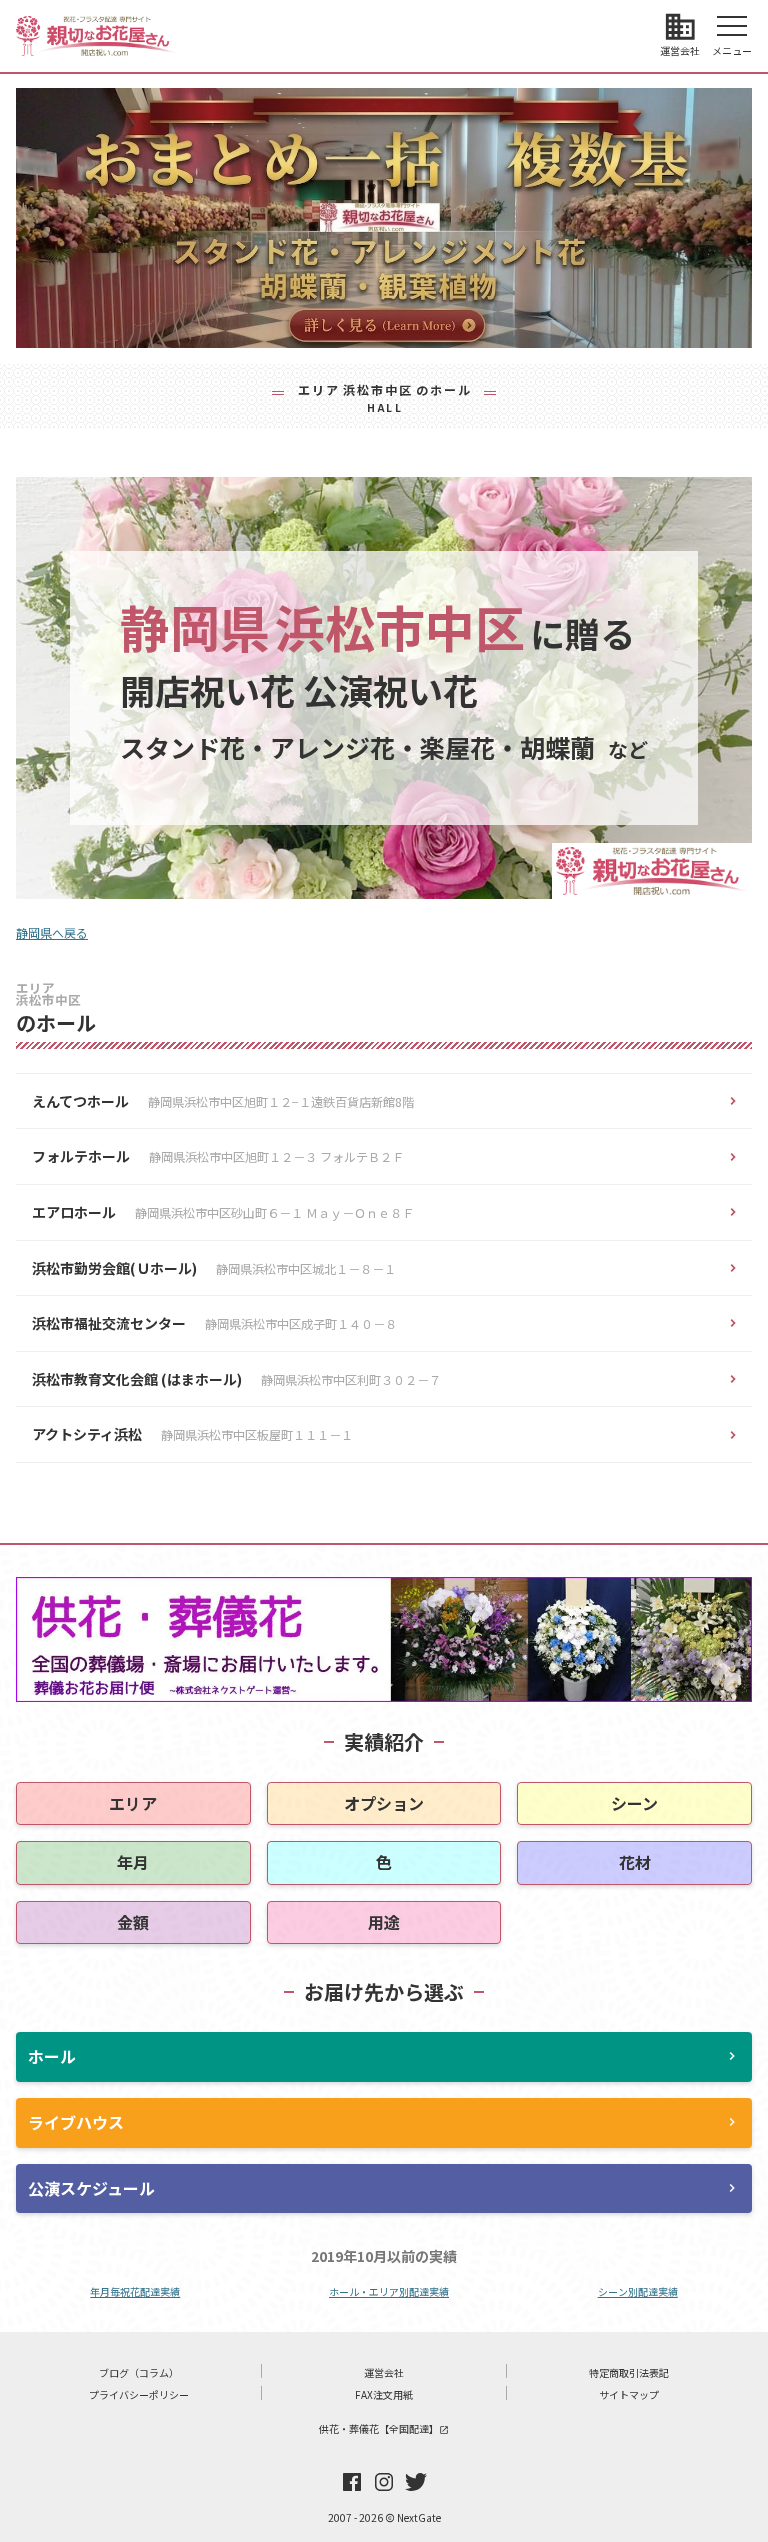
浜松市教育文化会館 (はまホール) (236, 1379)
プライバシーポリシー (139, 2394)
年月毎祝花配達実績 (135, 2291)
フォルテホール (218, 1156)
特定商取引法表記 (629, 2372)
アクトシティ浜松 (192, 1434)
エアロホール (223, 1212)
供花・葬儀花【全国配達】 (384, 2428)
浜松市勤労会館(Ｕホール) (214, 1268)
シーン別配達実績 (638, 2291)
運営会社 (384, 2372)
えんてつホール (223, 1101)
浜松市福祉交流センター (214, 1323)
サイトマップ (629, 2394)
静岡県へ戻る (52, 932)
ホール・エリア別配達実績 (389, 2291)
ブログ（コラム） (139, 2372)
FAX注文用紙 (384, 2394)
